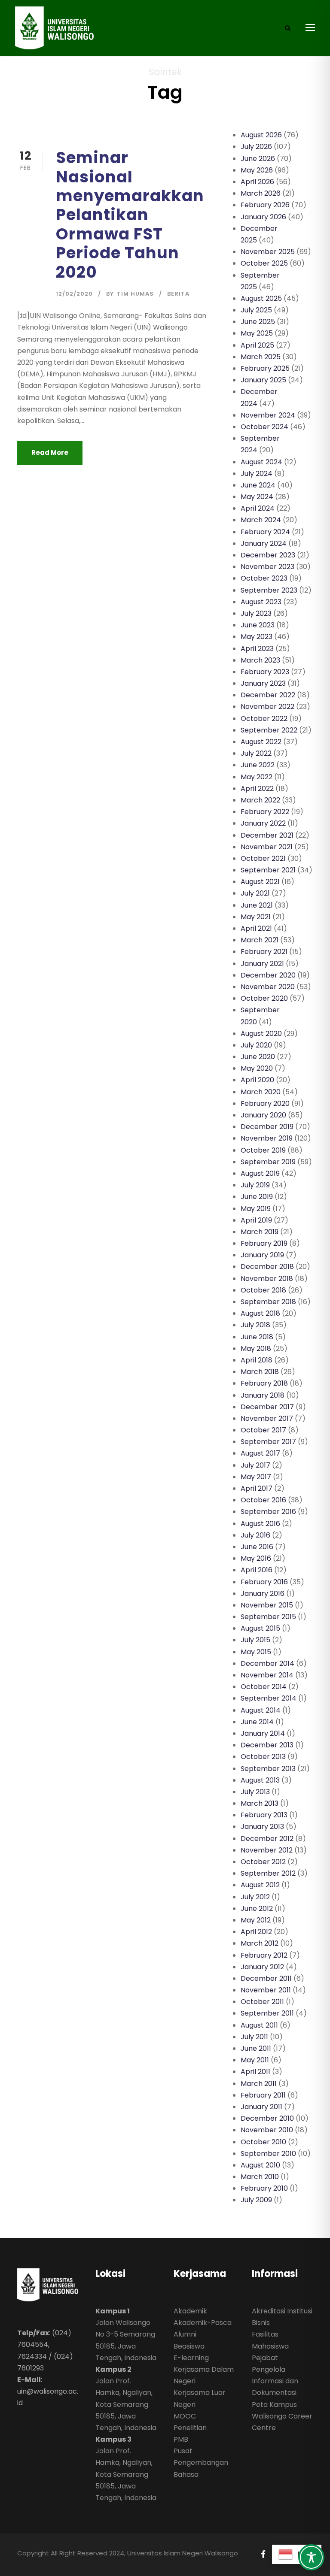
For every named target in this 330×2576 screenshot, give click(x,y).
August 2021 (260, 882)
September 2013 (268, 1769)
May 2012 (256, 1920)
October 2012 (263, 1862)
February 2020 (265, 1103)
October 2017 (263, 1430)
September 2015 (268, 1617)
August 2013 (260, 1780)
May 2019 (256, 1209)
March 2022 (260, 800)
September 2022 (269, 730)
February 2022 (265, 812)
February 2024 (265, 532)
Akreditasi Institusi (282, 2311)
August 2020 (261, 1034)
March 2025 (261, 357)
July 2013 (255, 1792)
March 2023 (260, 660)
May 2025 (257, 333)
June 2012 (257, 1909)
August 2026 (261, 135)
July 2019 (255, 1185)
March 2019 (260, 1232)
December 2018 (267, 1267)
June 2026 (258, 159)
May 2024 (257, 497)
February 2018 (264, 1383)
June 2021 (257, 905)
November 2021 (267, 847)
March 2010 (260, 2177)
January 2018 (263, 1395)
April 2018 (257, 1360)
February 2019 (264, 1243)
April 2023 (257, 649)
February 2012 (264, 1955)
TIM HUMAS (135, 294)
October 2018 (263, 1290)
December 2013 (267, 1745)
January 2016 (263, 1594)
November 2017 (267, 1418)
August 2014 (261, 1710)
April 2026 (257, 182)
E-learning (191, 2358)
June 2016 (257, 1547)
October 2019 (263, 1150)
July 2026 (256, 147)
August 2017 (260, 1453)
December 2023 (268, 555)
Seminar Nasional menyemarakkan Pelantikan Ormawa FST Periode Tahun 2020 (130, 215)
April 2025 (257, 345)
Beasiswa (189, 2346)
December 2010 (267, 2118)
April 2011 (255, 2072)
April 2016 (257, 1570)
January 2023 (263, 683)
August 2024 (261, 462)
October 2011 (262, 2002)
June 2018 (257, 1337)
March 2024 (261, 520)
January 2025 (263, 380)
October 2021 (263, 858)
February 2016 (264, 1582)
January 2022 (263, 823)
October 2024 (264, 427)
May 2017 (256, 1477)
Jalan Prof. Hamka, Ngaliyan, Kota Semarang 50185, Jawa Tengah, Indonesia (126, 2404)
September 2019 (268, 1162)
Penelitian (190, 2428)
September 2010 (268, 2154)
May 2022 (257, 777)
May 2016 (256, 1558)
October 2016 (263, 1500)
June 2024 (258, 485)
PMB (181, 2439)
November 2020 (268, 987)
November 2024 (268, 415)
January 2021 (262, 964)
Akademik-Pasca (203, 2323)
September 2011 (267, 2013)
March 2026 (261, 193)
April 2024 (258, 508)
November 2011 (266, 1990)
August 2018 (260, 1313)
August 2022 (261, 742)
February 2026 (265, 205)
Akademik (190, 2311)
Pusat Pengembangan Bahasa (201, 2462)
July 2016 (255, 1535)
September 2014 (269, 1698)
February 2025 (265, 368)
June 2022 (258, 765)
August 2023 (261, 602)
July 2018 (255, 1325)
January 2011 (261, 2107)
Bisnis (261, 2323)
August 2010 (260, 2165)
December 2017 (267, 1407)
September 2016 (268, 1512)
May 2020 (257, 1068)
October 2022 (264, 719)
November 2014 (267, 1675)
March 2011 (259, 2084)
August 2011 (259, 2025)
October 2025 (264, 263)
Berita (178, 294)
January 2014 (263, 1733)
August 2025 (261, 298)
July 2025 (256, 310)
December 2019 (267, 1127)
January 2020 (263, 1115)
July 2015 (255, 1640)
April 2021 (256, 928)
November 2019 (267, 1138)
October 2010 (263, 2142)
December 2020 (268, 975)
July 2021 (255, 893)
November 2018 (267, 1279)
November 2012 (267, 1850)
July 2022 (256, 753)
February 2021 (264, 952)
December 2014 (267, 1663)
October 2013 (263, 1757)
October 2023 (264, 578)
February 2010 (264, 2188)
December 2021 (267, 835)
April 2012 (256, 1932)
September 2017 (268, 1442)
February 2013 (264, 1815)
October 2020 (264, 998)
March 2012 (260, 1943)
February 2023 (265, 672)
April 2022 (257, 789)
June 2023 (258, 625)
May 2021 (256, 917)
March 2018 (260, 1372)
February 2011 (263, 2095)
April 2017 (257, 1488)
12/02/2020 (74, 294)
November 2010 (267, 2130)
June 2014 (257, 1722)
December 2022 (268, 695)
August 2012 (260, 1885)
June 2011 (256, 2048)
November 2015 (267, 1605)
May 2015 (256, 1652)
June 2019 (257, 1197)
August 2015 (260, 1628)
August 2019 (260, 1173)
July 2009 (256, 2200)
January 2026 (263, 217)
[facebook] (263, 2554)
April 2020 (257, 1080)
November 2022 (267, 707)
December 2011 (266, 1978)
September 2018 (268, 1302)
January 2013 (262, 1827)
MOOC (185, 2416)
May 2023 (257, 637)
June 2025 (258, 322)
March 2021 (260, 940)
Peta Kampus (274, 2405)
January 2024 (264, 543)
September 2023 (269, 590)
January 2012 (262, 1967)
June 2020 (258, 1057)
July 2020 (256, 1045)
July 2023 (256, 613)
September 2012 (268, 1873)
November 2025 (268, 252)
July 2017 (255, 1465)
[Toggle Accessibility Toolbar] (311, 2557)
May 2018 (256, 1349)
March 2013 (260, 1803)
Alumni (185, 2334)
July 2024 (257, 474)
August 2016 (260, 1524)
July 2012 (255, 1897)
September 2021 (268, 870)
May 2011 (255, 2060)
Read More (50, 453)
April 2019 (256, 1220)
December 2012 (267, 1839)
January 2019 (262, 1255)
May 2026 (257, 170)
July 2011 (254, 2037)
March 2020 (261, 1092)
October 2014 (264, 1687)
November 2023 (267, 567)
